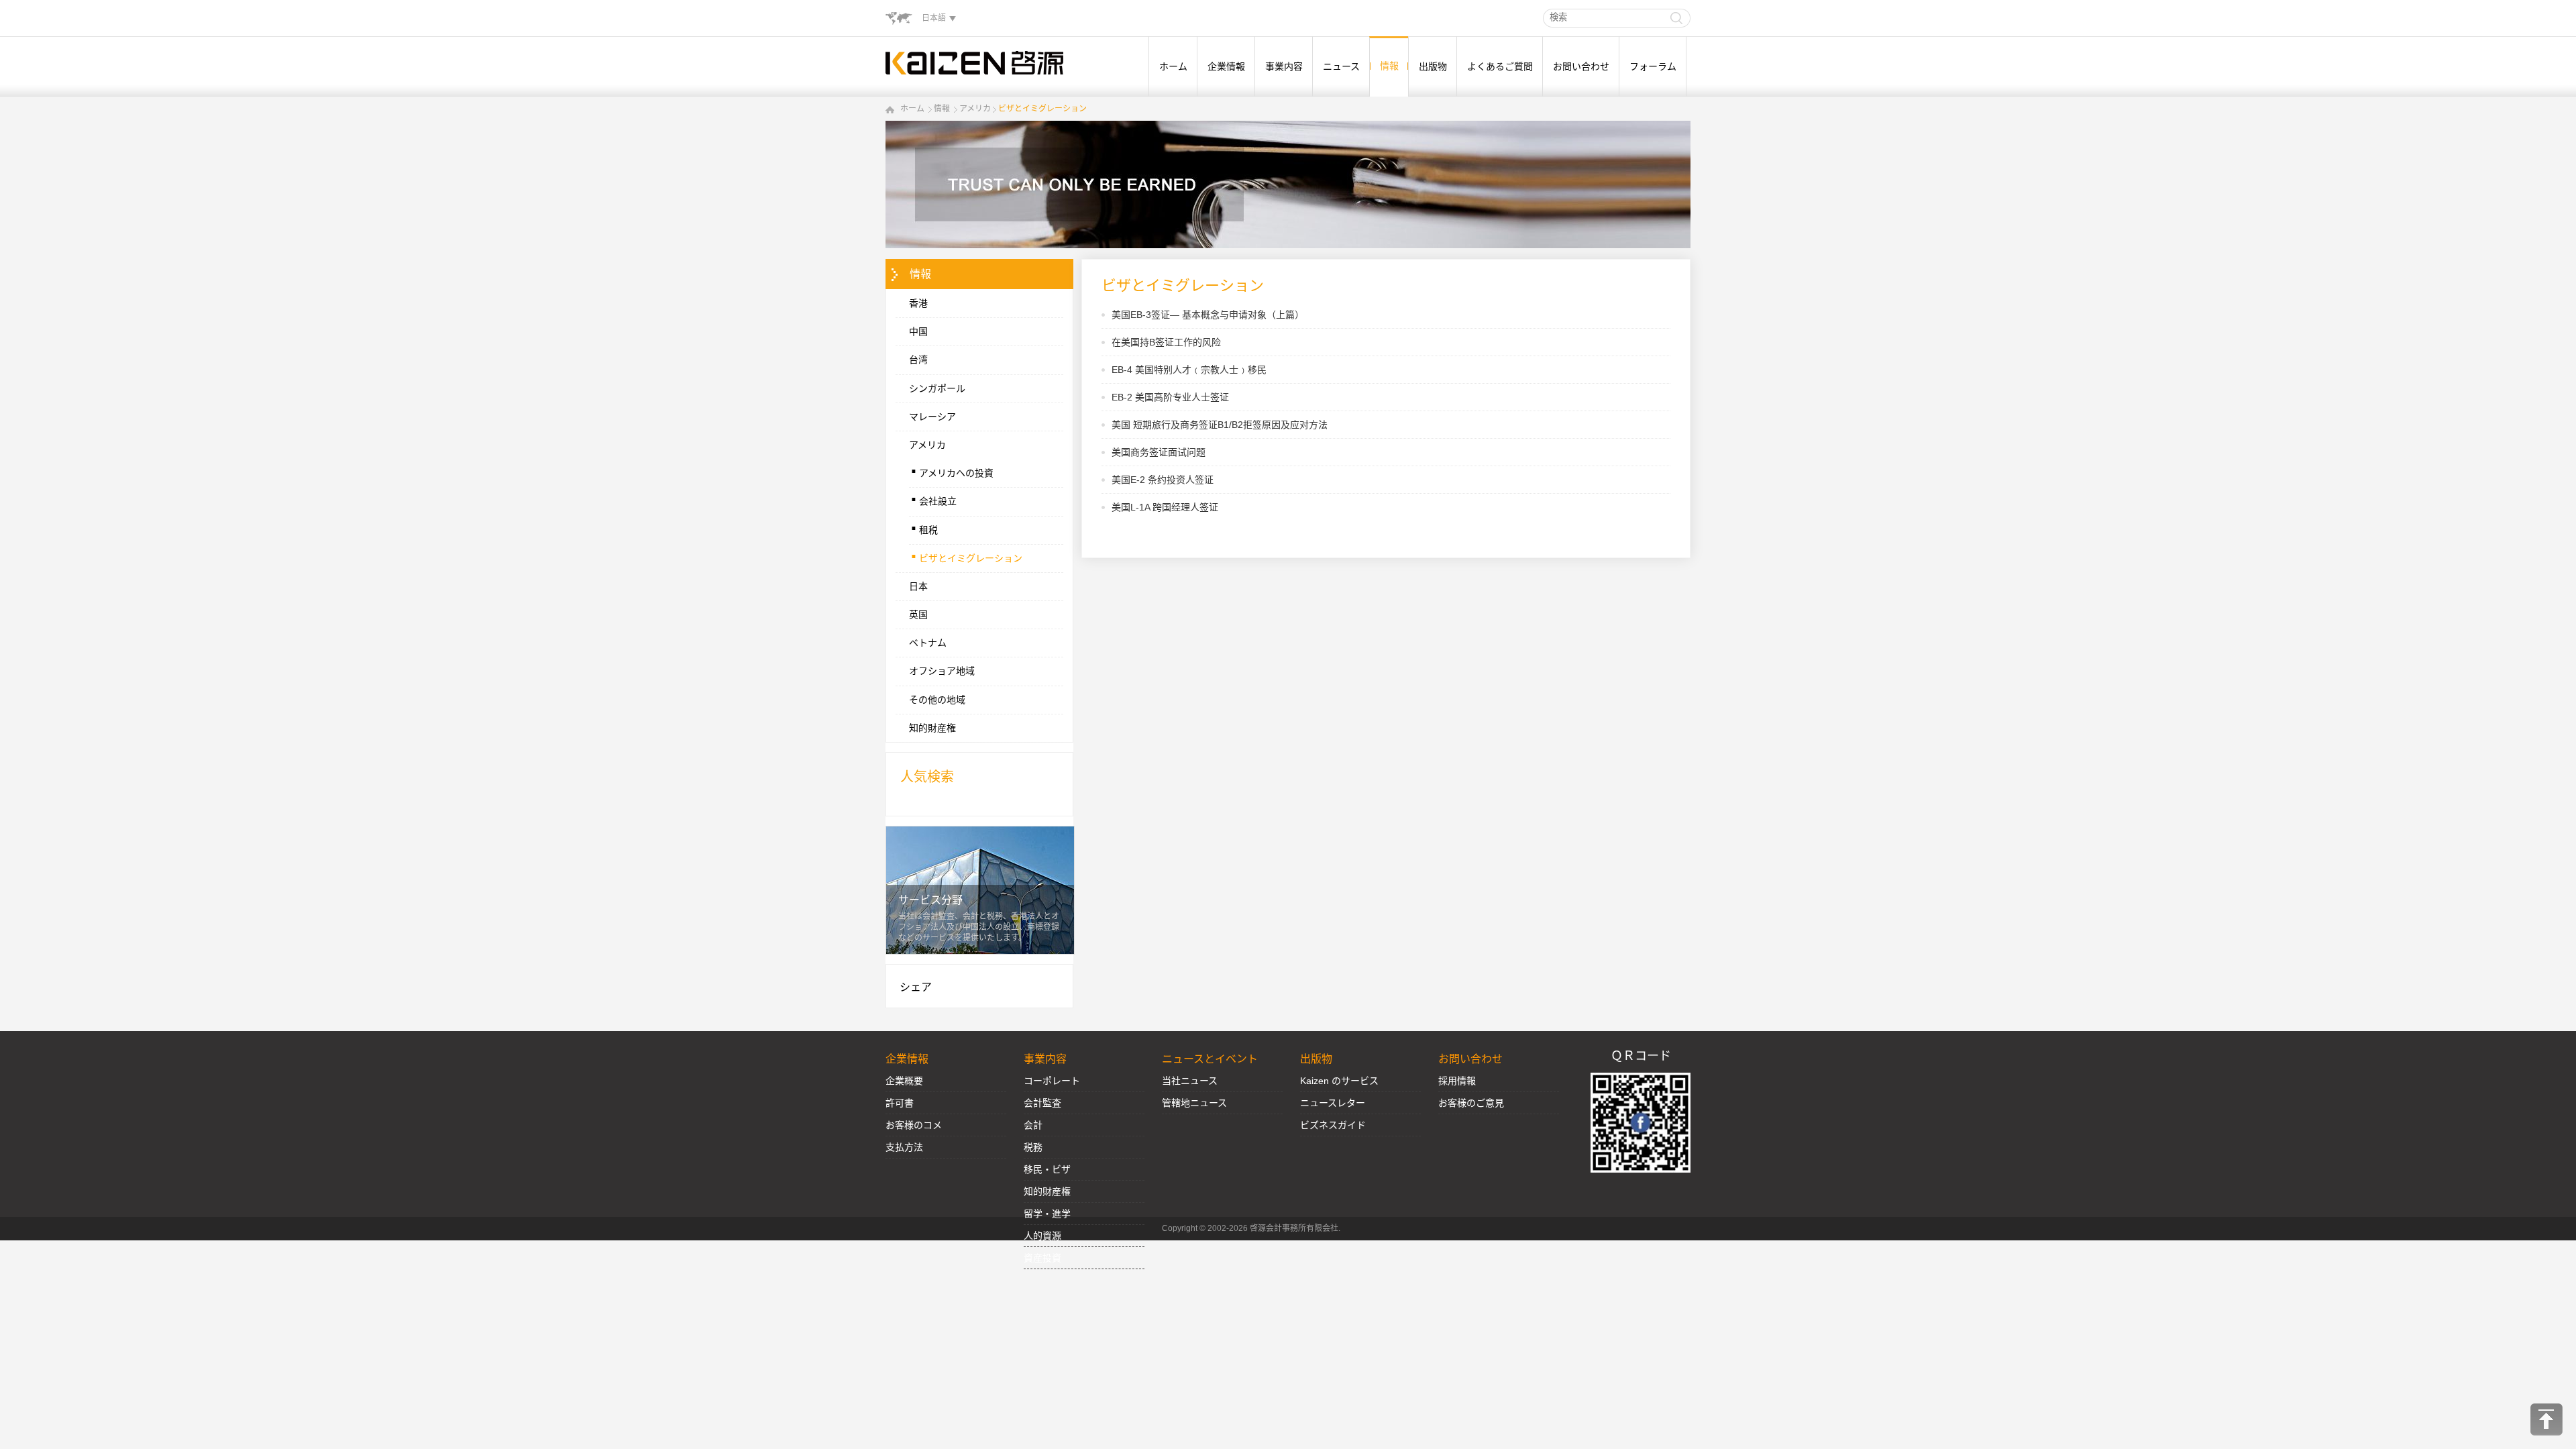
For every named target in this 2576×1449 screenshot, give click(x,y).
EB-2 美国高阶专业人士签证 (1170, 397)
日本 (918, 586)
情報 (1389, 66)
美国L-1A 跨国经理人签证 (1165, 507)
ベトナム (928, 643)
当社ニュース (1190, 1081)
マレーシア (932, 417)
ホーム (1173, 66)
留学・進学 (1047, 1214)
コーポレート (1052, 1081)
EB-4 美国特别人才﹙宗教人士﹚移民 (1189, 370)
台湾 (918, 360)
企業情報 (1226, 66)
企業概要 (904, 1081)
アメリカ (975, 109)
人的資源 (1042, 1236)
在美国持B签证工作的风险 (1166, 342)
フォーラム (1653, 66)
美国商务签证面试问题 (1159, 452)
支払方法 (904, 1147)
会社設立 (933, 498)
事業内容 (1284, 66)
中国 (918, 331)
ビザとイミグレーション (1042, 109)
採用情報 (1457, 1081)
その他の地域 (937, 700)
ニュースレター (1333, 1103)
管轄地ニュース (1194, 1103)
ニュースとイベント (1210, 1059)
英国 (918, 614)
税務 (1033, 1147)
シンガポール (937, 388)
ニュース (1341, 66)
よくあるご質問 (1500, 66)
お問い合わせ (1581, 66)
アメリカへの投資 (951, 470)
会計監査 (1042, 1103)
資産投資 (1042, 1258)
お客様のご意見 (1471, 1103)
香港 (918, 303)
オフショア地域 (942, 671)
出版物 (1433, 66)
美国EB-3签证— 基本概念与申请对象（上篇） (1208, 315)
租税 (923, 527)
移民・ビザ (1047, 1169)
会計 (1033, 1125)
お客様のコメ (914, 1125)
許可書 (900, 1103)
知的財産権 (932, 728)
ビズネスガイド (1333, 1125)
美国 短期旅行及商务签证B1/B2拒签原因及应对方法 (1220, 425)
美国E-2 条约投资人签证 (1163, 480)
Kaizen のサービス (1339, 1081)
